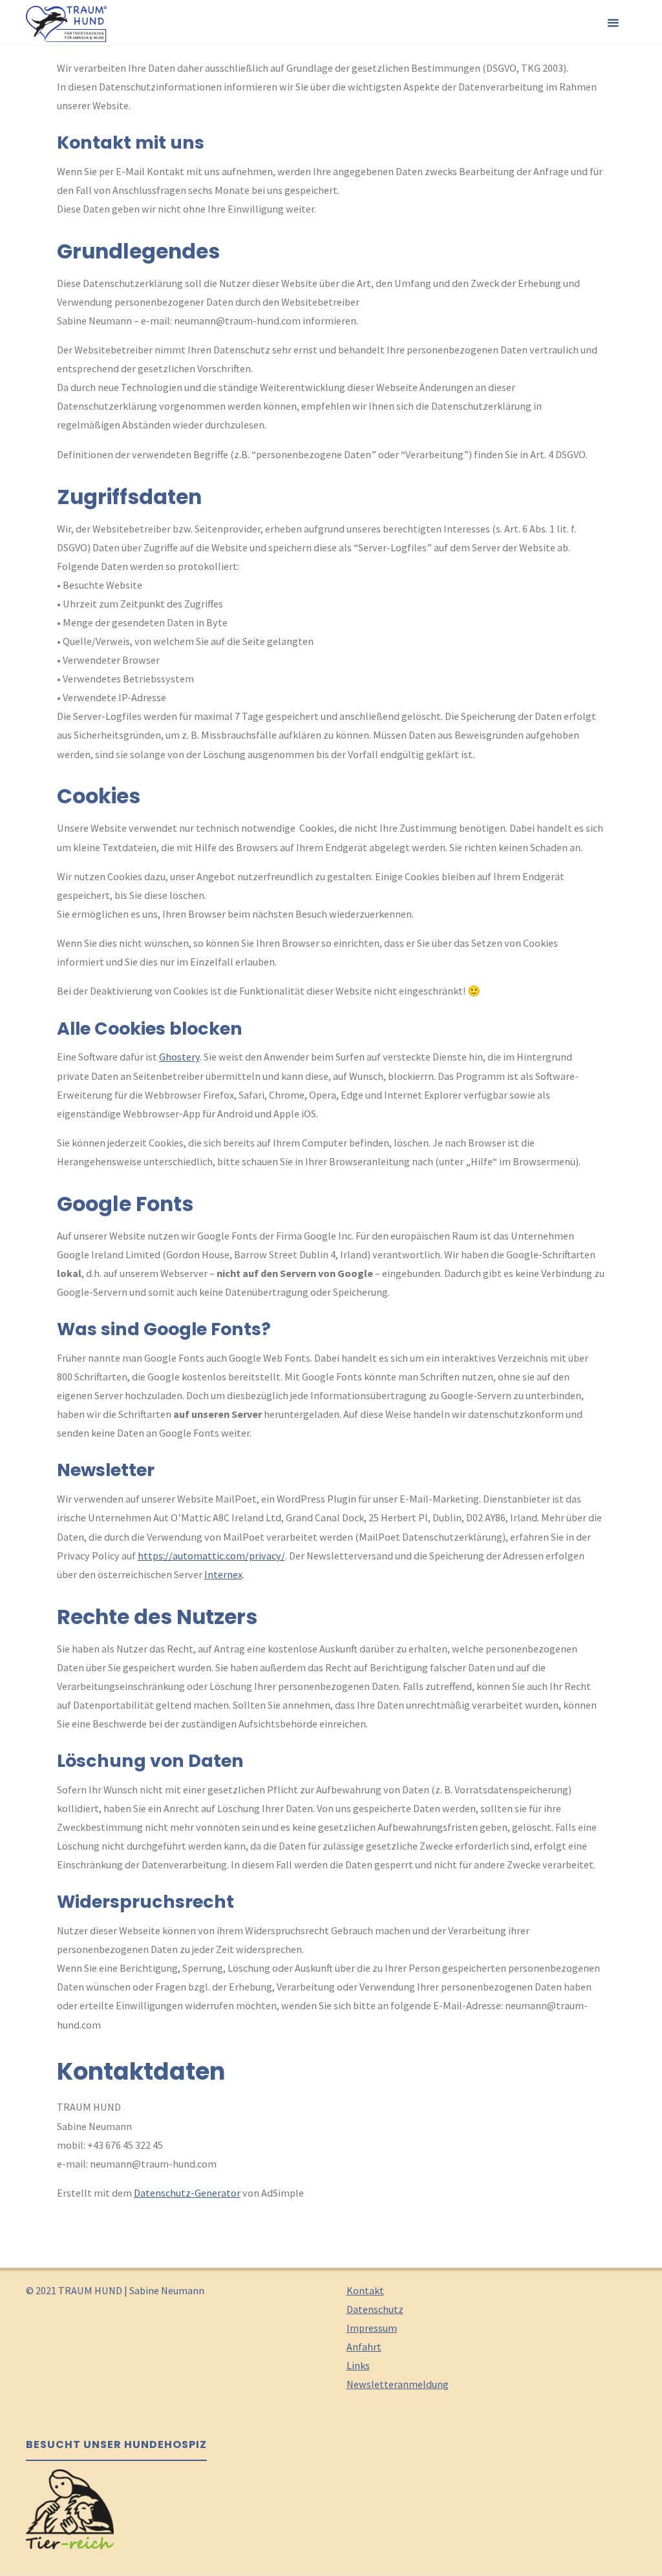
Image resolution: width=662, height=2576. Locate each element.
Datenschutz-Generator (187, 2193)
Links (358, 2365)
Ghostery (179, 1057)
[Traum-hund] (66, 23)
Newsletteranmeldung (398, 2384)
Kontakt (365, 2290)
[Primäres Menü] (613, 23)
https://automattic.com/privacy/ (211, 1556)
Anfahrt (364, 2347)
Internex (223, 1574)
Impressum (372, 2328)
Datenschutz (375, 2309)
